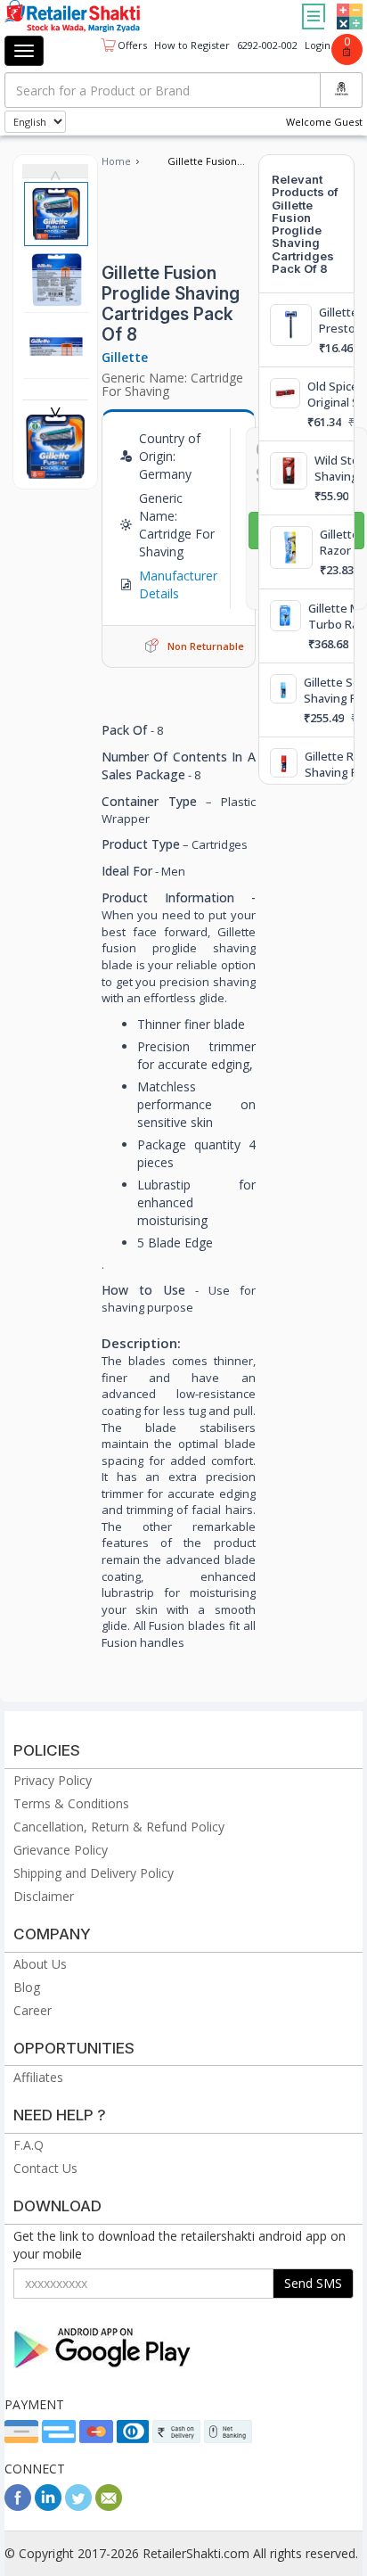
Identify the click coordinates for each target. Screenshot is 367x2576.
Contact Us (45, 2168)
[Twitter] (78, 2506)
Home (116, 161)
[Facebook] (18, 2506)
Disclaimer (44, 1896)
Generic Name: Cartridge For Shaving (172, 384)
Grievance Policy (61, 1850)
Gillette (125, 357)
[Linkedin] (48, 2506)
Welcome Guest (324, 122)
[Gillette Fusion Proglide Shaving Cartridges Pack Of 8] (55, 470)
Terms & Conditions (71, 1803)
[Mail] (109, 2506)
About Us (40, 1964)
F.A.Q (29, 2145)
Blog (27, 1987)
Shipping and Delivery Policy (94, 1873)
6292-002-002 (267, 45)
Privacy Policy (53, 1780)
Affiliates (38, 2077)
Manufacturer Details (178, 584)
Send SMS (313, 2283)
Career (33, 2010)
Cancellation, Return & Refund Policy (119, 1827)
